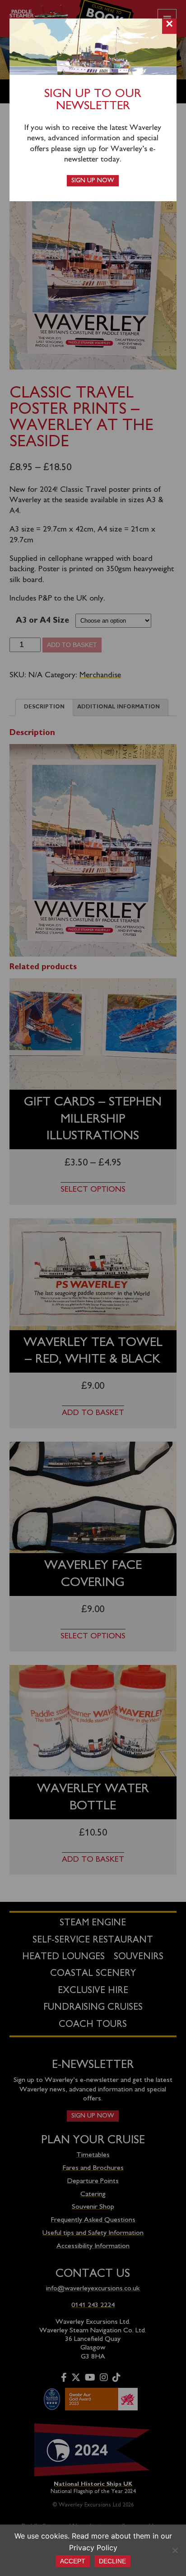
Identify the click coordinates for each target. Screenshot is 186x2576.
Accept (73, 2561)
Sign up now (93, 181)
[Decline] (175, 2550)
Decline (112, 2561)
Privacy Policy (93, 2548)
